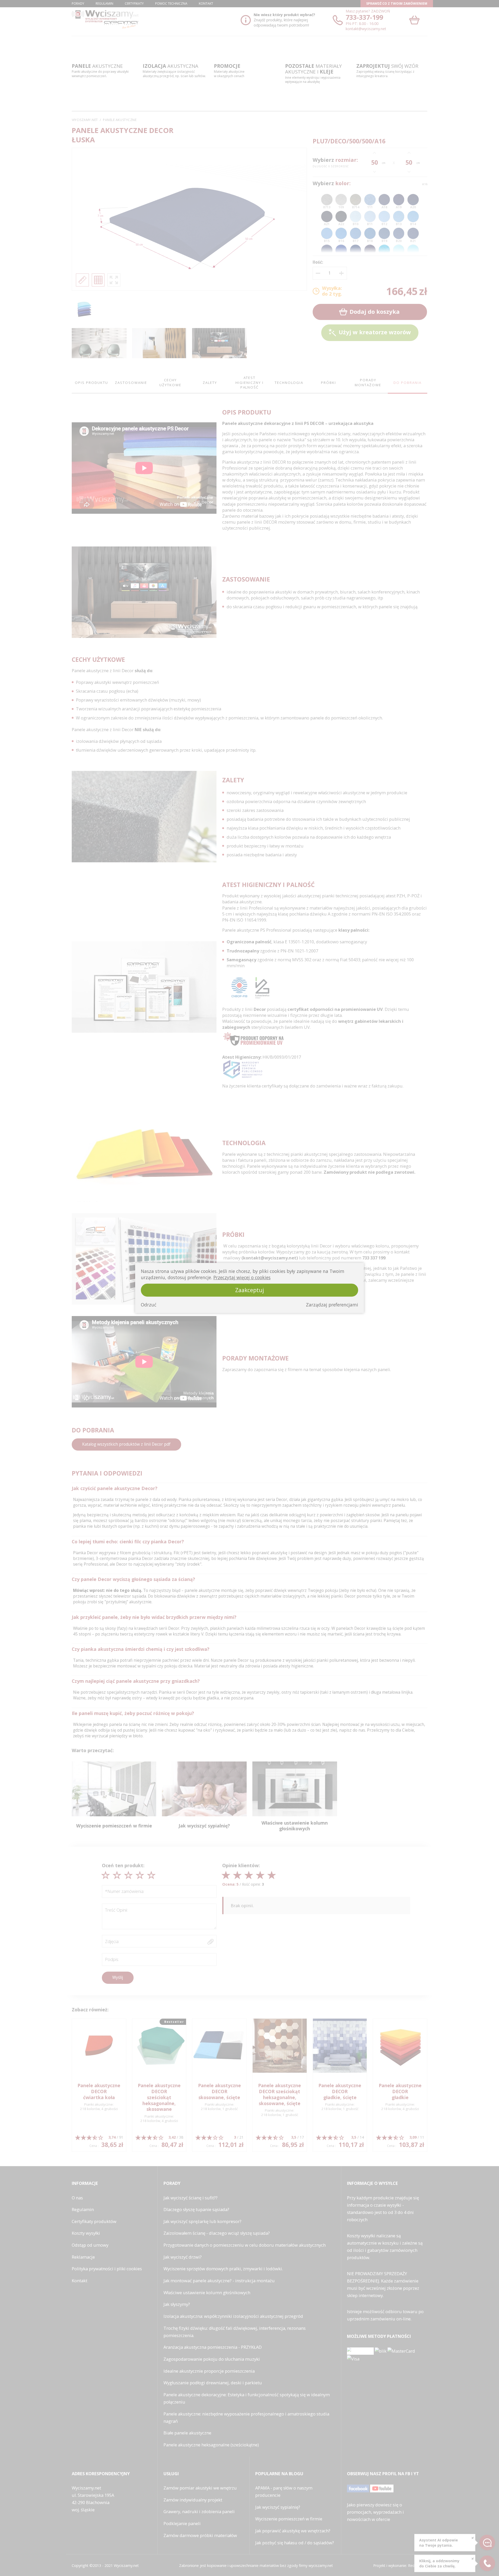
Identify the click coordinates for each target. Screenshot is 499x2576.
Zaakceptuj (250, 1290)
